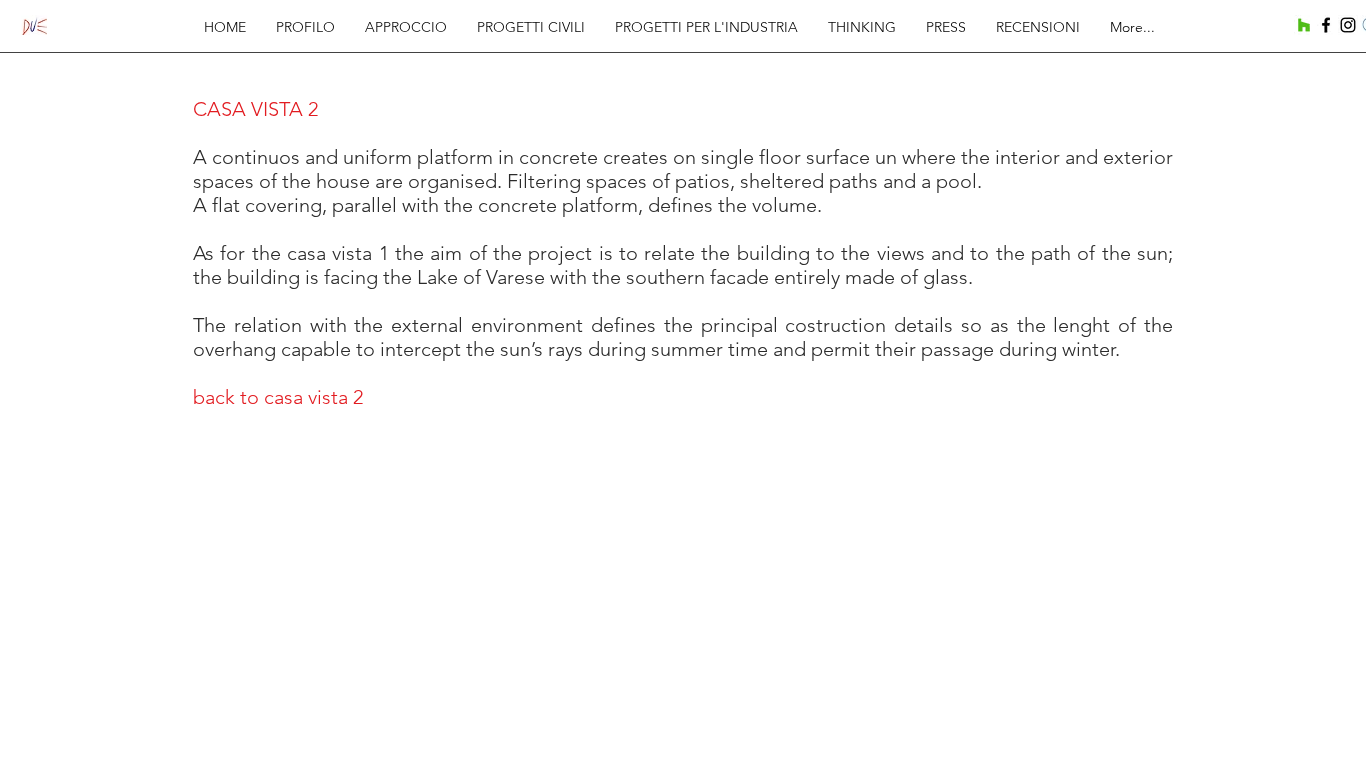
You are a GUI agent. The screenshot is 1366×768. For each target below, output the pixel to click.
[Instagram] (1348, 25)
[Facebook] (1326, 25)
